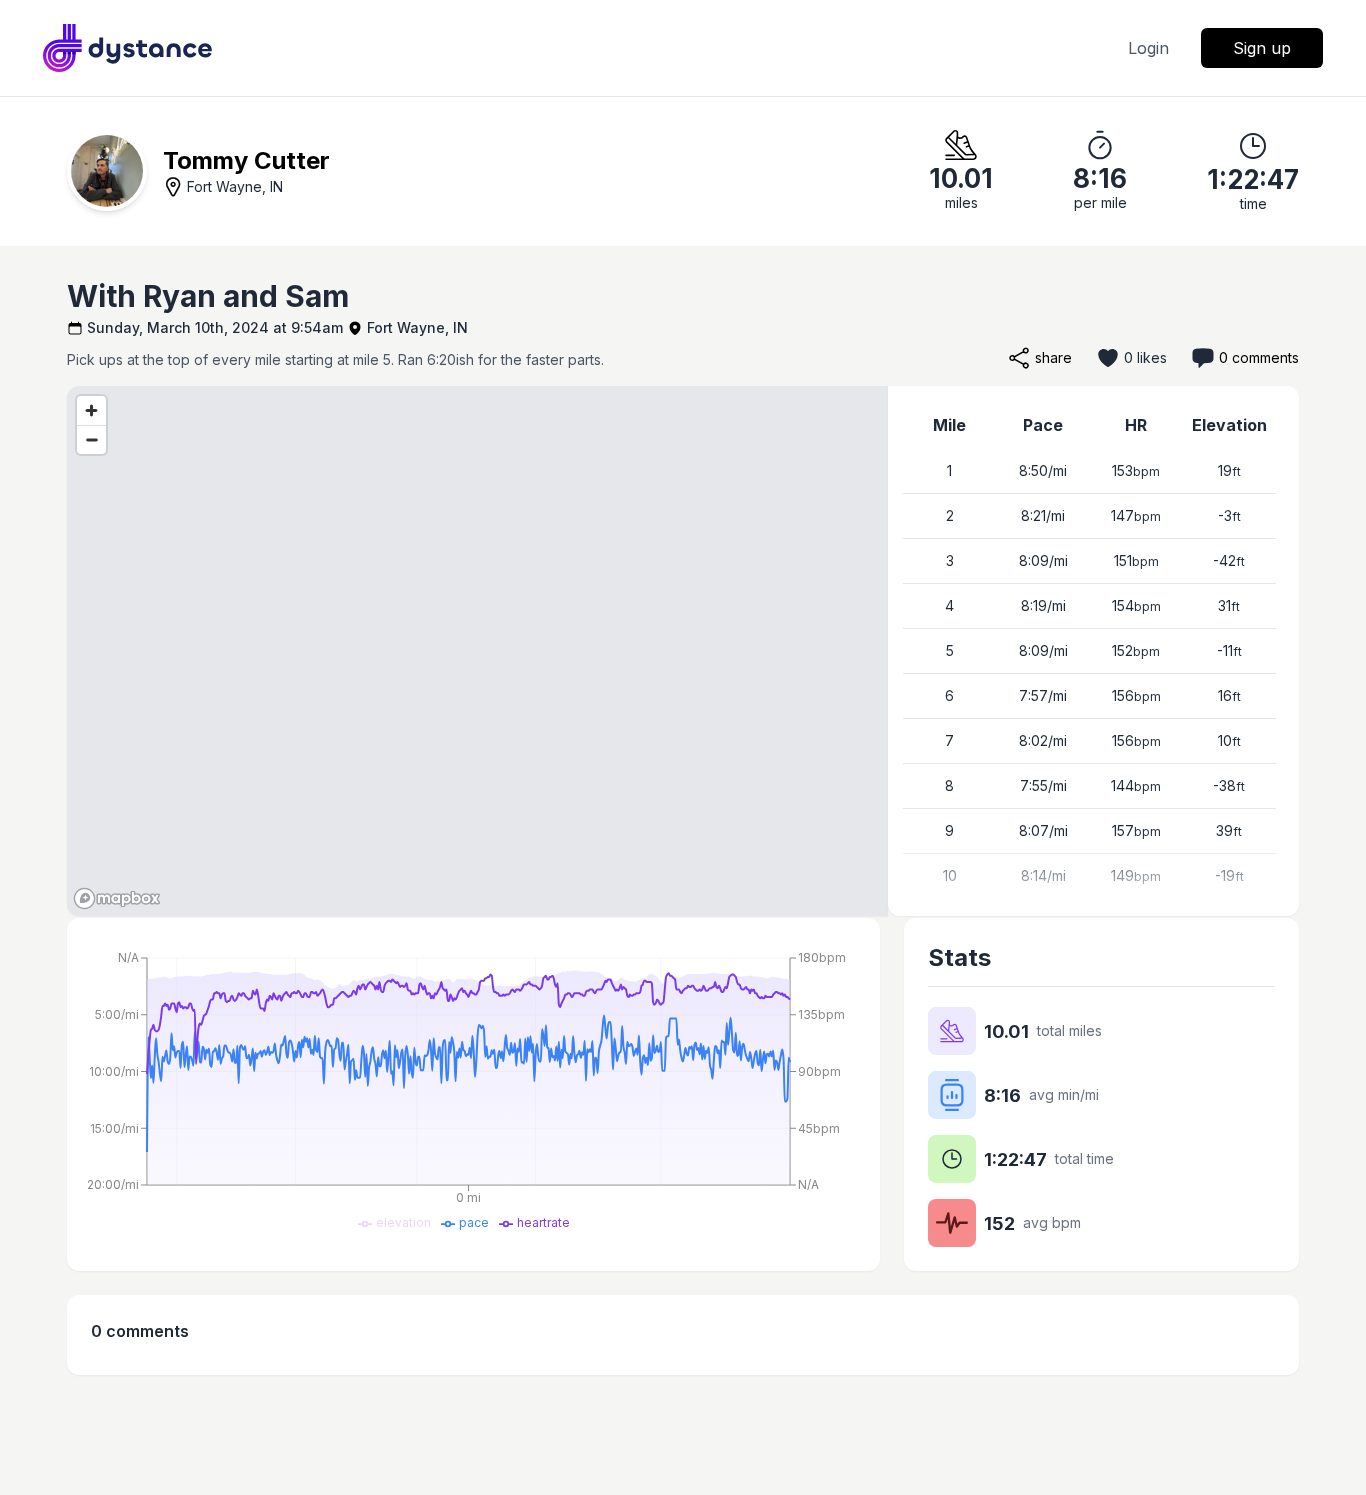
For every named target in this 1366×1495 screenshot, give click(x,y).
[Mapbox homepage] (117, 898)
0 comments (1259, 357)
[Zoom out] (91, 439)
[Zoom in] (91, 410)
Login (1148, 48)
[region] (477, 651)
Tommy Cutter (246, 160)
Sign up (1262, 48)
